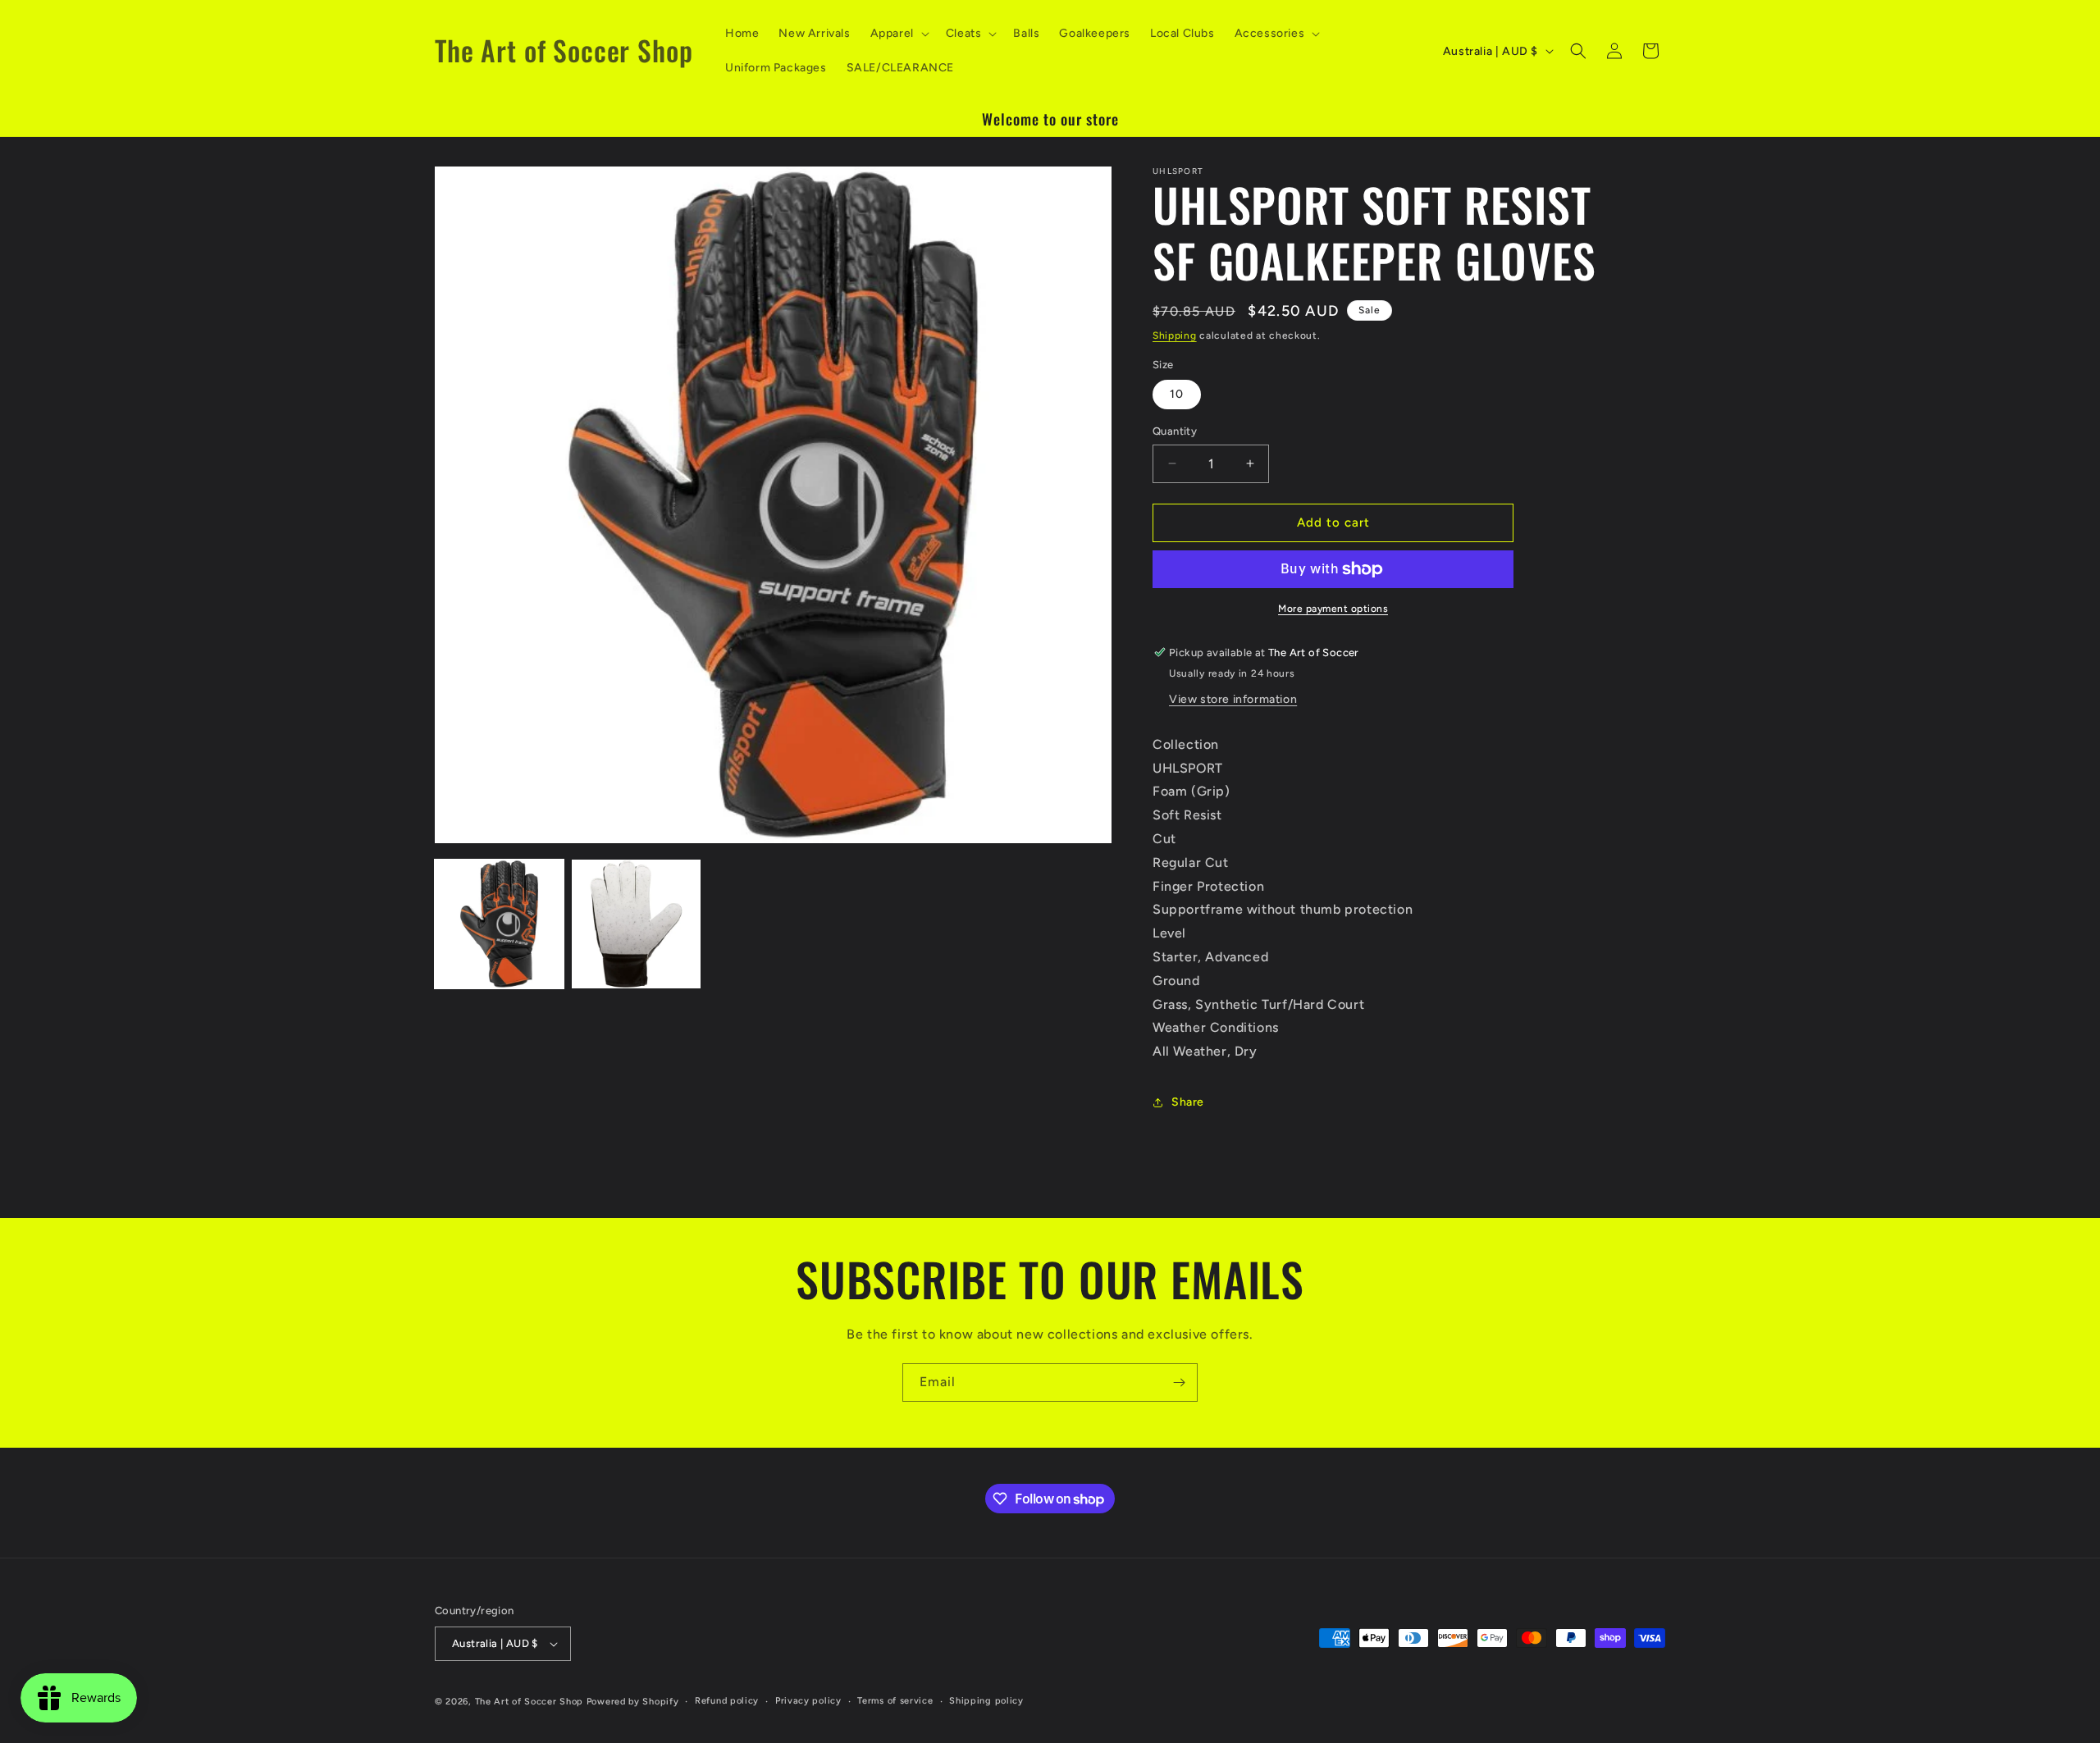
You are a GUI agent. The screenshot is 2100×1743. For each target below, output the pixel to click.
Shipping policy (986, 1701)
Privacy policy (808, 1701)
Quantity (1175, 431)
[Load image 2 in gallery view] (636, 924)
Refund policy (727, 1701)
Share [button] (1188, 1102)
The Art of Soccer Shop (529, 1702)
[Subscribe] (1179, 1383)
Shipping (1175, 335)
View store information (1233, 699)
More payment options (1333, 609)
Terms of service (895, 1701)
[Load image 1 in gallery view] (499, 924)
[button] (898, 34)
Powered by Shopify (633, 1702)
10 (1177, 394)
